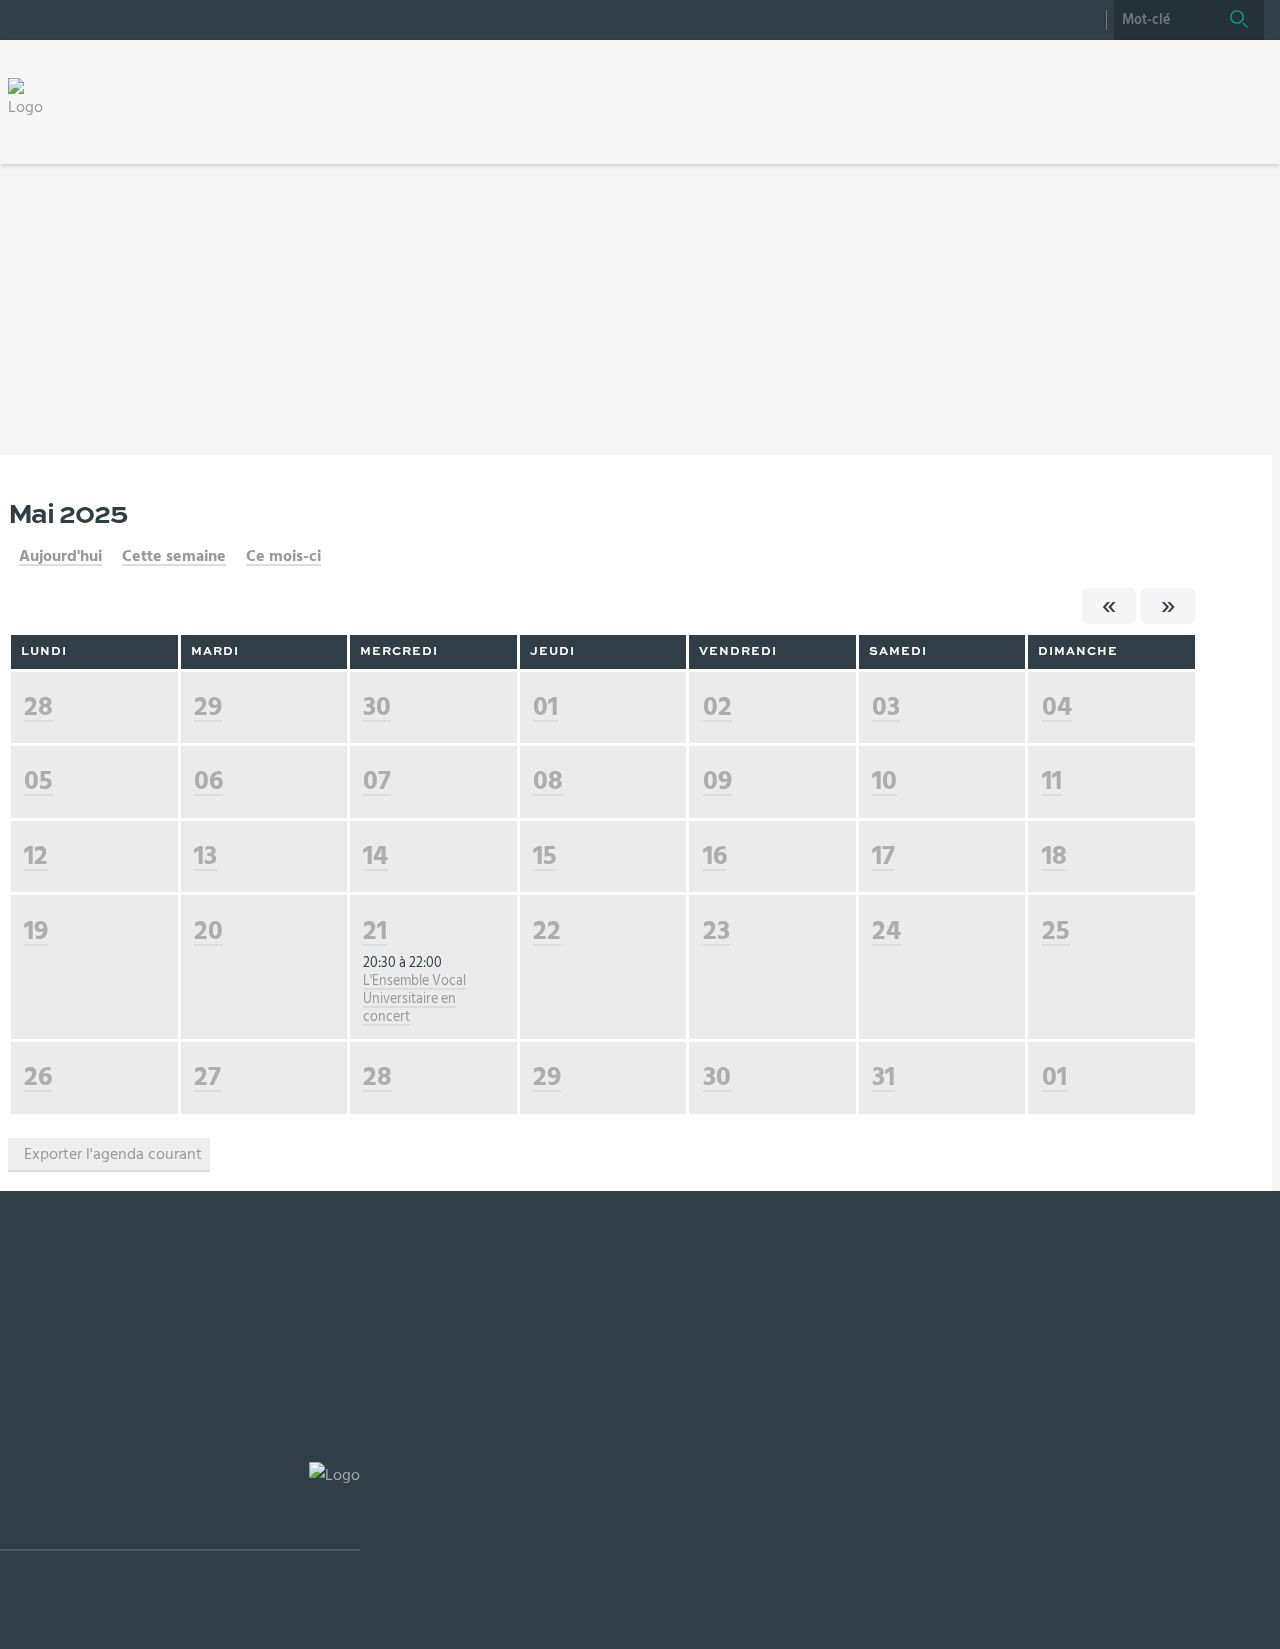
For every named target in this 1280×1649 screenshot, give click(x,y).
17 (883, 855)
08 (548, 780)
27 (207, 1076)
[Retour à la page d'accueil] (32, 98)
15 (545, 855)
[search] (1164, 20)
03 (886, 706)
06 (208, 780)
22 (547, 930)
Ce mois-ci (283, 556)
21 (375, 930)
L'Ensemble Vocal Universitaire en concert (414, 999)
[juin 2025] (1168, 606)
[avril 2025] (1109, 606)
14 (375, 855)
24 (886, 930)
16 (715, 855)
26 (38, 1076)
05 (38, 780)
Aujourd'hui (60, 556)
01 (545, 706)
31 (883, 1076)
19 (36, 930)
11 (1052, 780)
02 (717, 706)
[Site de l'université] (180, 1506)
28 (38, 706)
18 (1054, 855)
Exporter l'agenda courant (113, 1154)
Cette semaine (174, 556)
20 (208, 930)
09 (717, 780)
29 (208, 706)
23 (716, 930)
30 (377, 706)
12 (36, 855)
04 (1057, 706)
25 (1056, 930)
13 (205, 855)
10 (884, 780)
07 (377, 780)
